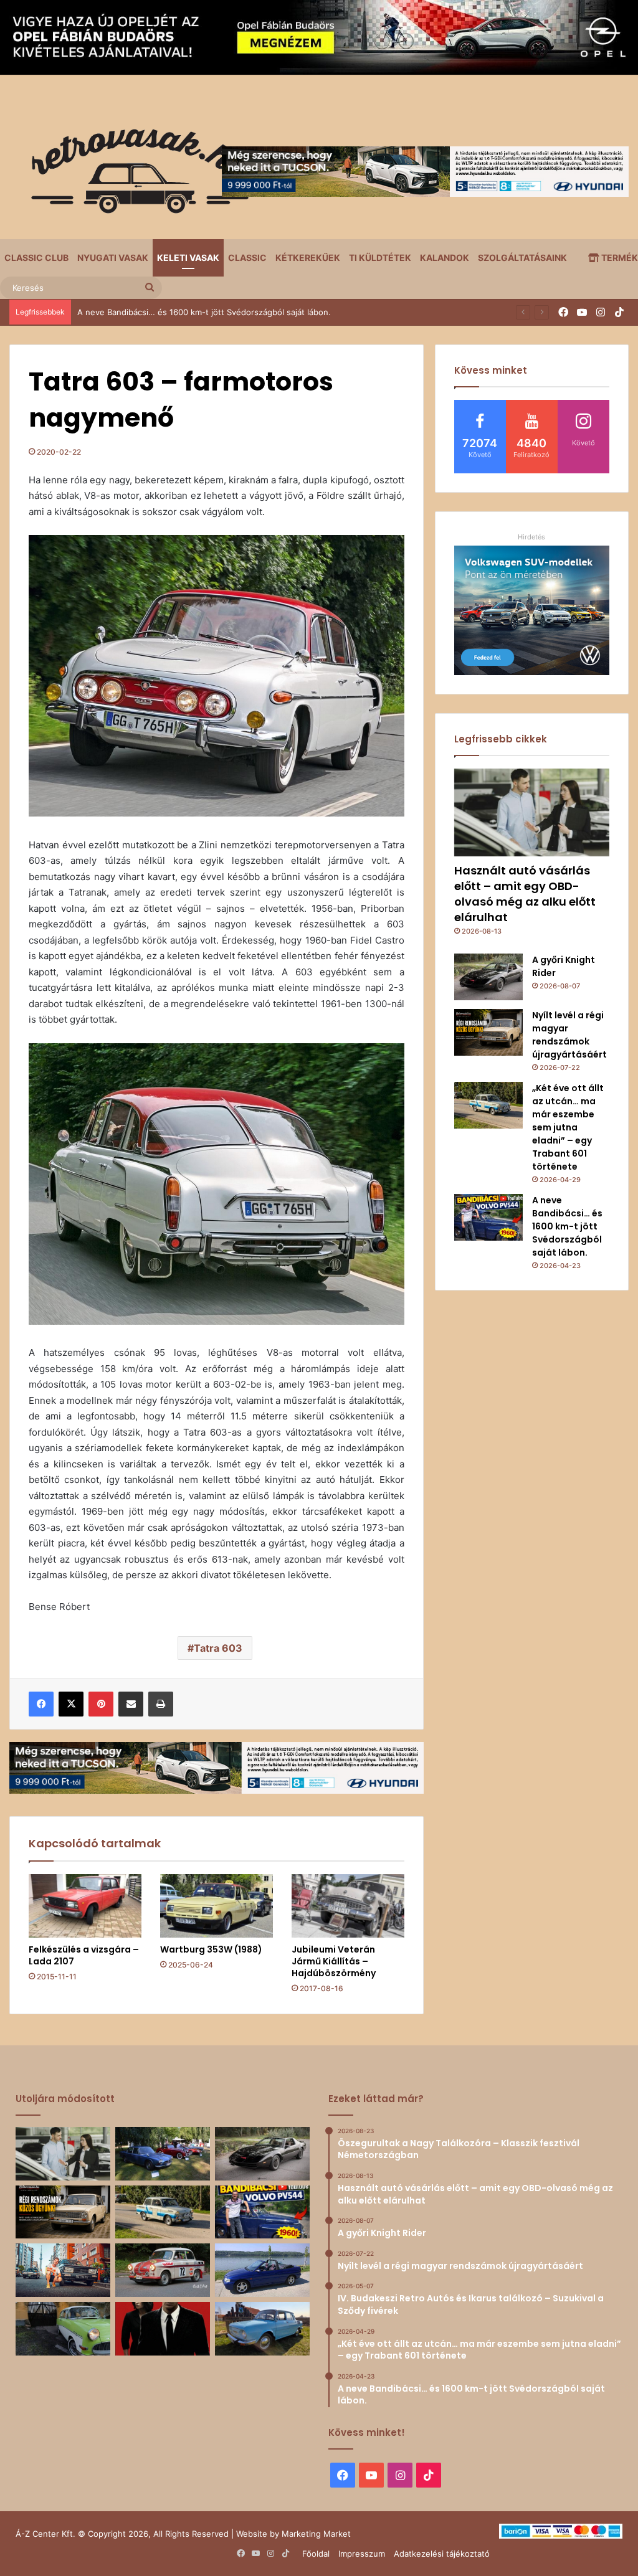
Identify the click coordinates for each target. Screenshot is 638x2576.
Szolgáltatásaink (522, 258)
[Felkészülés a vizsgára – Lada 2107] (85, 1906)
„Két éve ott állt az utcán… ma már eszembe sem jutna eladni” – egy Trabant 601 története (568, 1127)
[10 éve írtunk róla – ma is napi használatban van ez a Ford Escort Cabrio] (262, 2270)
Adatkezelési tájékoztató (442, 2554)
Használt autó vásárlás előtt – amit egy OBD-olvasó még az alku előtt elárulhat (525, 894)
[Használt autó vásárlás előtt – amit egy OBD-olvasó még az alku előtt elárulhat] (532, 812)
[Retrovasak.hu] (134, 176)
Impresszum (362, 2554)
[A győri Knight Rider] (488, 977)
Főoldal (316, 2554)
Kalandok (445, 258)
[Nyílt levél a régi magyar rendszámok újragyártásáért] (488, 1032)
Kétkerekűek (308, 258)
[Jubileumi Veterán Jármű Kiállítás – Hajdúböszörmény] (348, 1906)
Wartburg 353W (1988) (211, 1949)
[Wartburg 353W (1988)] (217, 1906)
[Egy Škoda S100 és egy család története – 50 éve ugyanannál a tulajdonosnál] (262, 2329)
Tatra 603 (218, 1648)
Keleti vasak (188, 258)
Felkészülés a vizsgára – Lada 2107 (84, 1955)
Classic (247, 258)
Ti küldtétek (380, 258)
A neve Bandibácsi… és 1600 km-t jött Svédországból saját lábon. (204, 312)
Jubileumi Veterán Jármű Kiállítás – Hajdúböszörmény (334, 1961)
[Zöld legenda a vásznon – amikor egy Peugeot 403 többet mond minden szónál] (163, 2329)
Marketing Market (316, 2534)
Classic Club (36, 258)
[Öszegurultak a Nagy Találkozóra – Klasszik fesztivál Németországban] (163, 2154)
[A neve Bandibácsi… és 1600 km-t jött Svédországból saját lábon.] (488, 1217)
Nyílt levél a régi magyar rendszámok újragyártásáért (569, 1035)
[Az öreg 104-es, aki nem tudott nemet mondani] (63, 2270)
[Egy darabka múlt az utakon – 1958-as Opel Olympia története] (63, 2329)
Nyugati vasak (113, 258)
